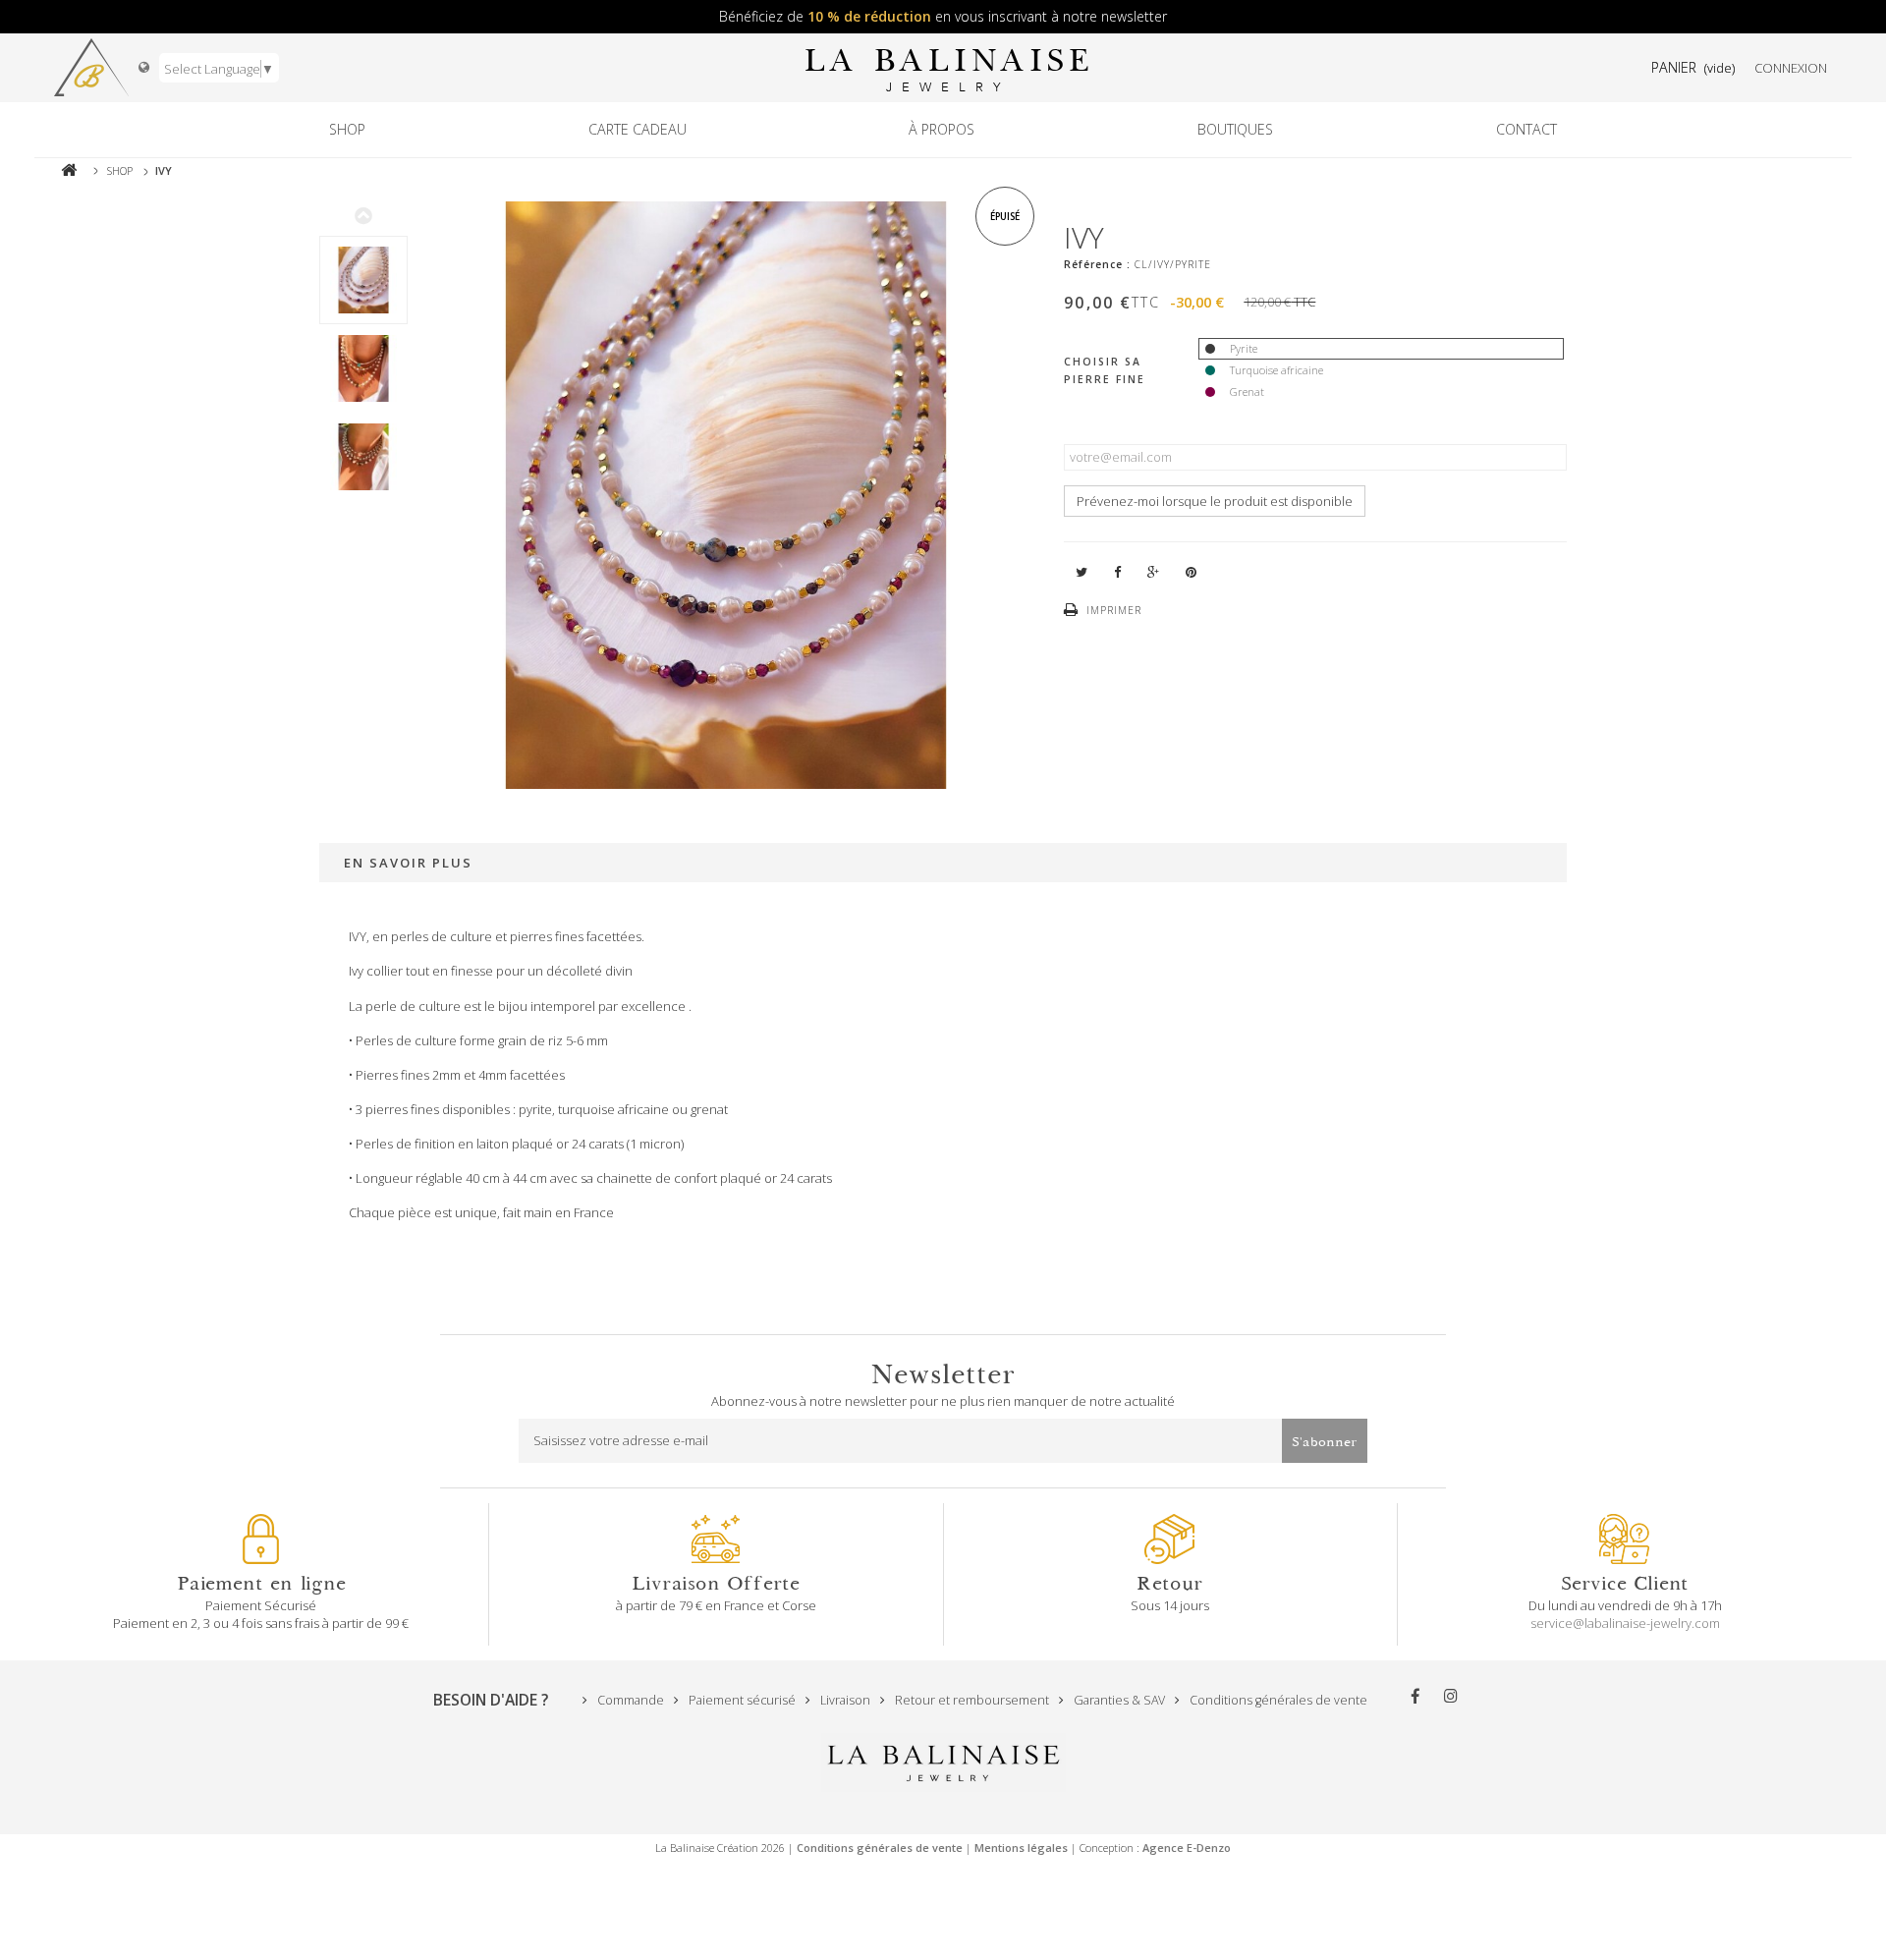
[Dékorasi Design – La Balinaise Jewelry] (91, 68)
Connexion (1791, 68)
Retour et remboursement (971, 1700)
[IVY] (363, 280)
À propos (942, 129)
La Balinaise (948, 68)
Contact (1526, 129)
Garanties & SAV (1118, 1700)
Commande (629, 1700)
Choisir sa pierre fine (1107, 370)
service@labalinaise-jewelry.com (1625, 1623)
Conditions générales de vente (1277, 1700)
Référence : (1097, 264)
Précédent (363, 215)
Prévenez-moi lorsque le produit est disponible (1215, 501)
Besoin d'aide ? (491, 1700)
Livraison (844, 1700)
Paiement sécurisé (741, 1700)
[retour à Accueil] (69, 170)
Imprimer (1114, 610)
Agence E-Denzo (1187, 1848)
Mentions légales (1021, 1848)
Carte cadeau (638, 129)
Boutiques (1235, 129)
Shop (347, 129)
